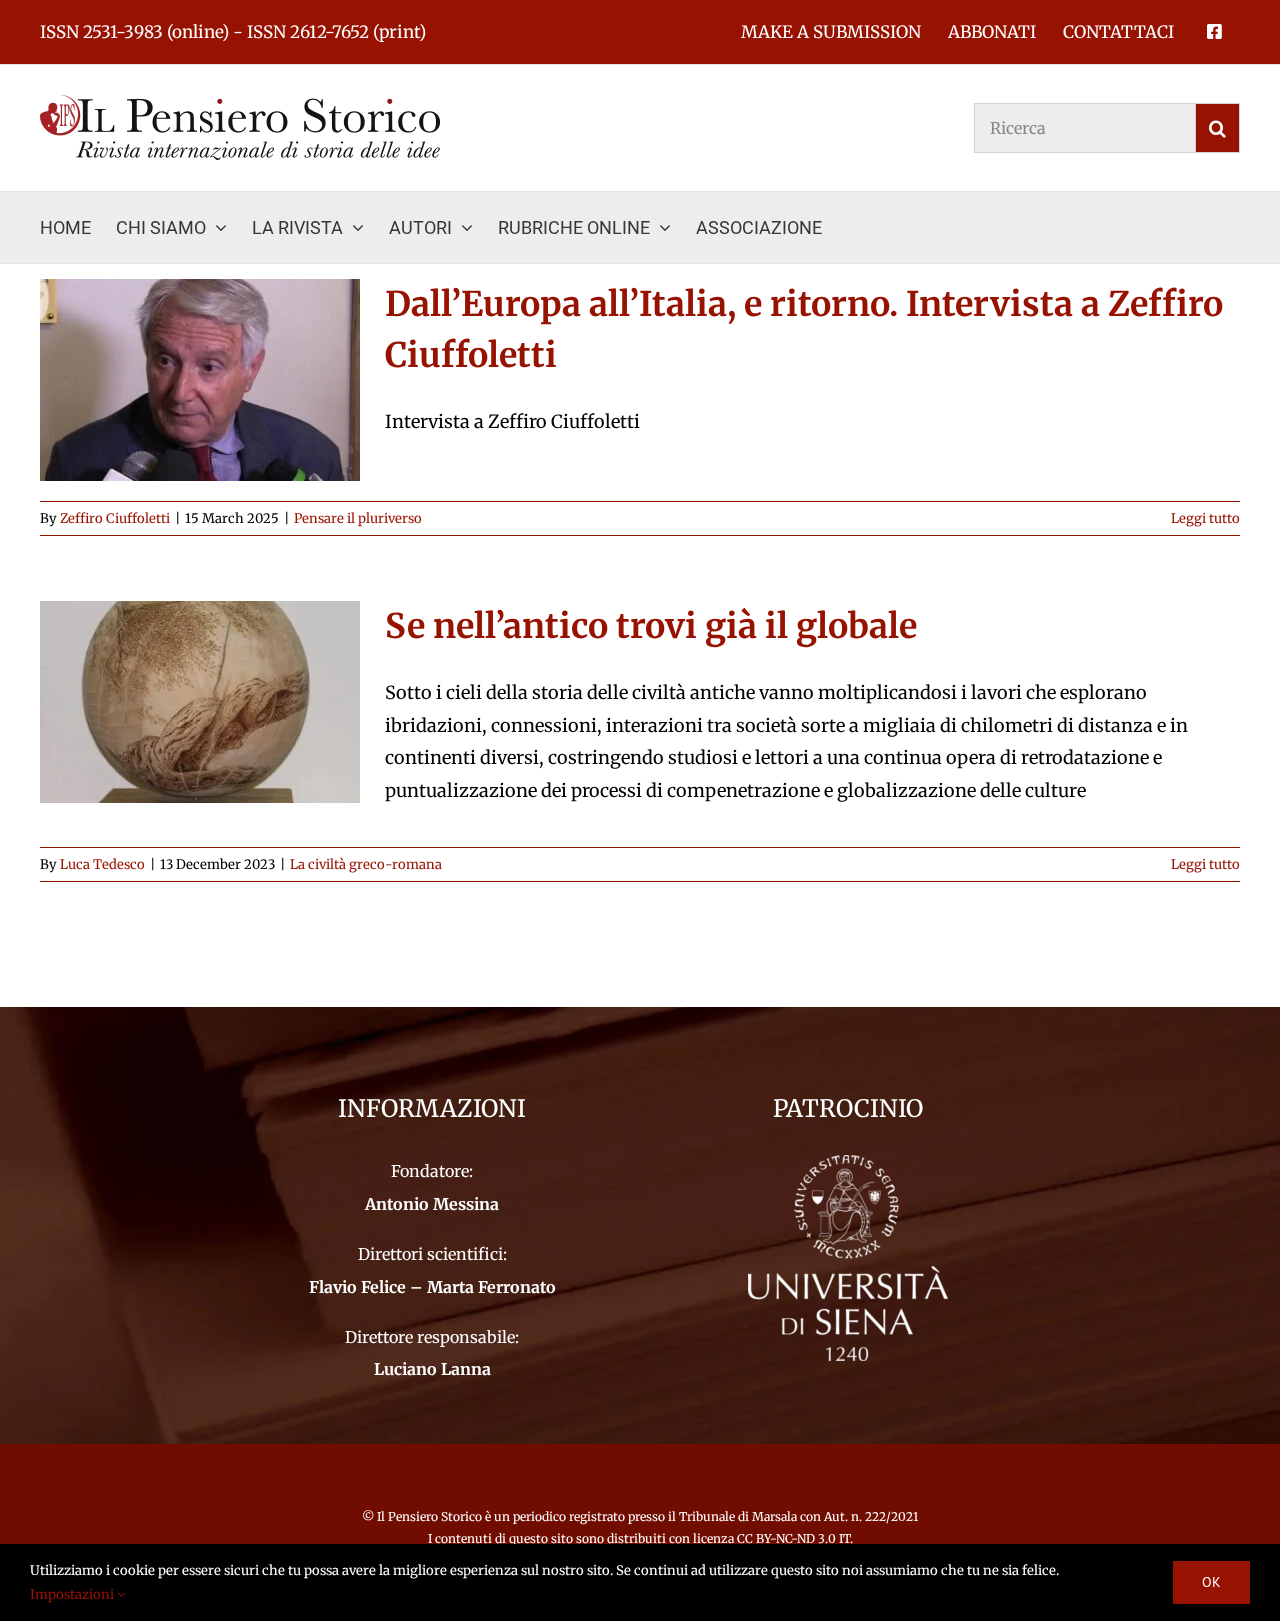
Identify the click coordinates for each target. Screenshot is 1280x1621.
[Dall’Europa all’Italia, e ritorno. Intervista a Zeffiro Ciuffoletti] (200, 380)
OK (1211, 1582)
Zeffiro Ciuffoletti (115, 518)
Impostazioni (73, 1594)
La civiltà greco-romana (366, 864)
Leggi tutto (1205, 518)
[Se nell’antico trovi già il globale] (200, 702)
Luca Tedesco (102, 864)
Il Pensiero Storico (431, 1516)
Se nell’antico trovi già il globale (651, 626)
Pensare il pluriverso (358, 518)
